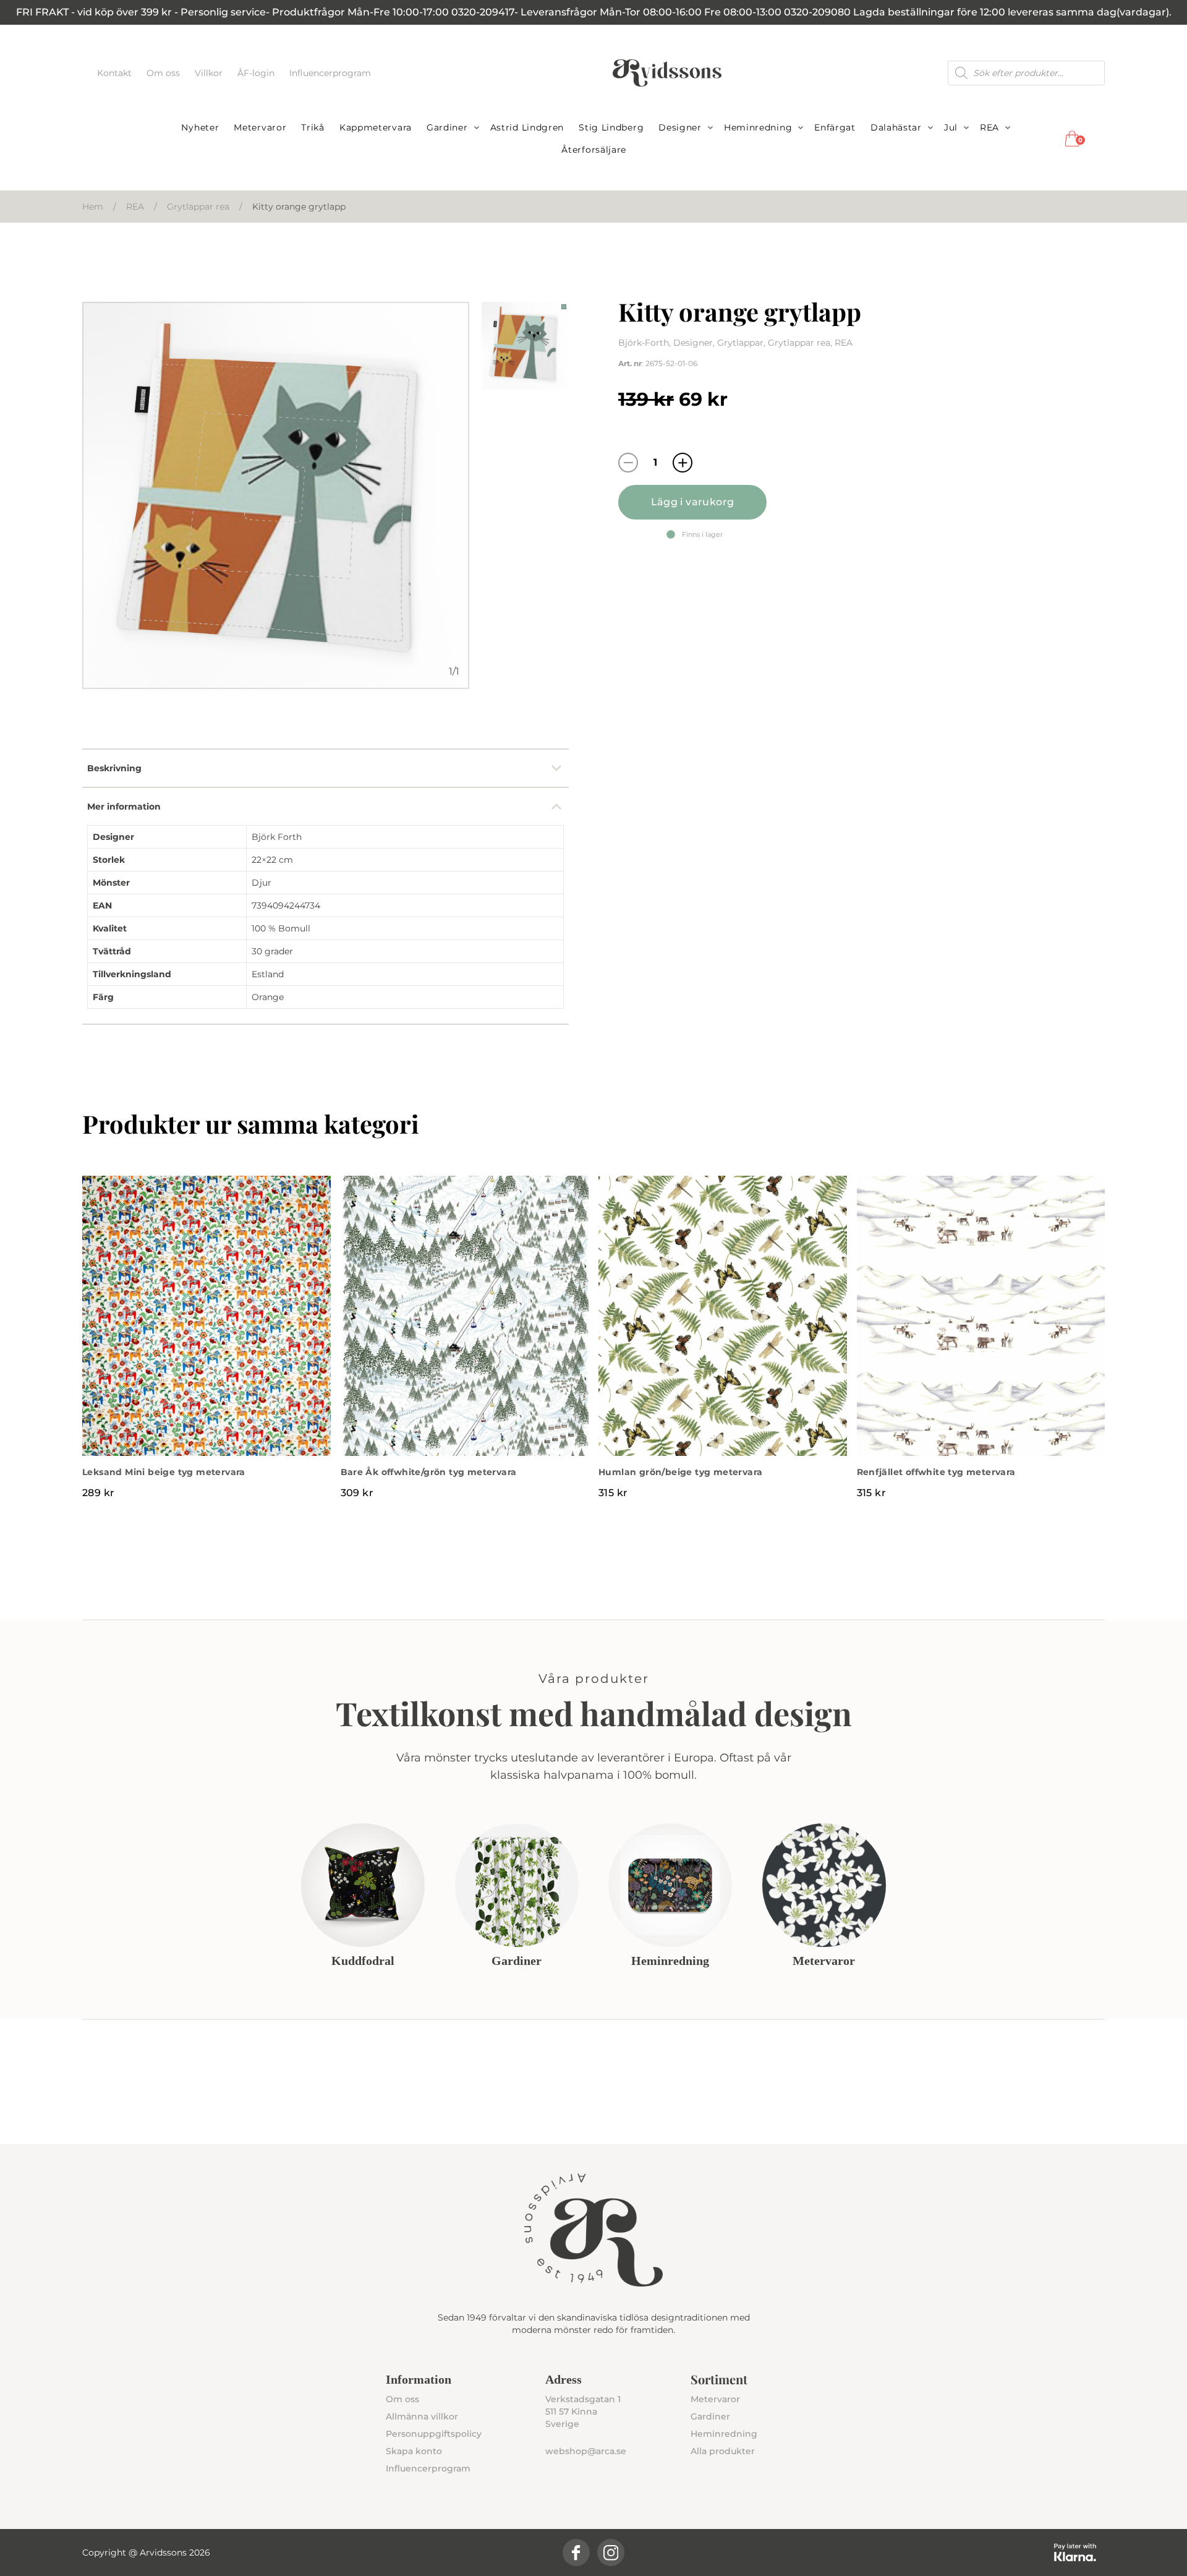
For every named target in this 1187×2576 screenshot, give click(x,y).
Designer (680, 127)
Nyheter (200, 127)
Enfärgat (835, 127)
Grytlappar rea (198, 207)
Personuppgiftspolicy (434, 2434)
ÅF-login (257, 73)
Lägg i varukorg (693, 502)
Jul (951, 127)
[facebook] (576, 2552)
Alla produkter (723, 2451)
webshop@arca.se (586, 2451)
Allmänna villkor (422, 2416)
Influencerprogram (330, 73)
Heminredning (758, 127)
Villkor (210, 73)
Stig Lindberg (611, 127)
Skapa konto (414, 2451)
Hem (93, 207)
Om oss (164, 73)
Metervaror (260, 127)
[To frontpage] (667, 73)
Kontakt (116, 73)
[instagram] (611, 2552)
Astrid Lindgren (527, 127)
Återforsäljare (594, 150)
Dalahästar (896, 127)
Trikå (313, 127)
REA (989, 127)
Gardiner (447, 127)
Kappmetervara (376, 127)
